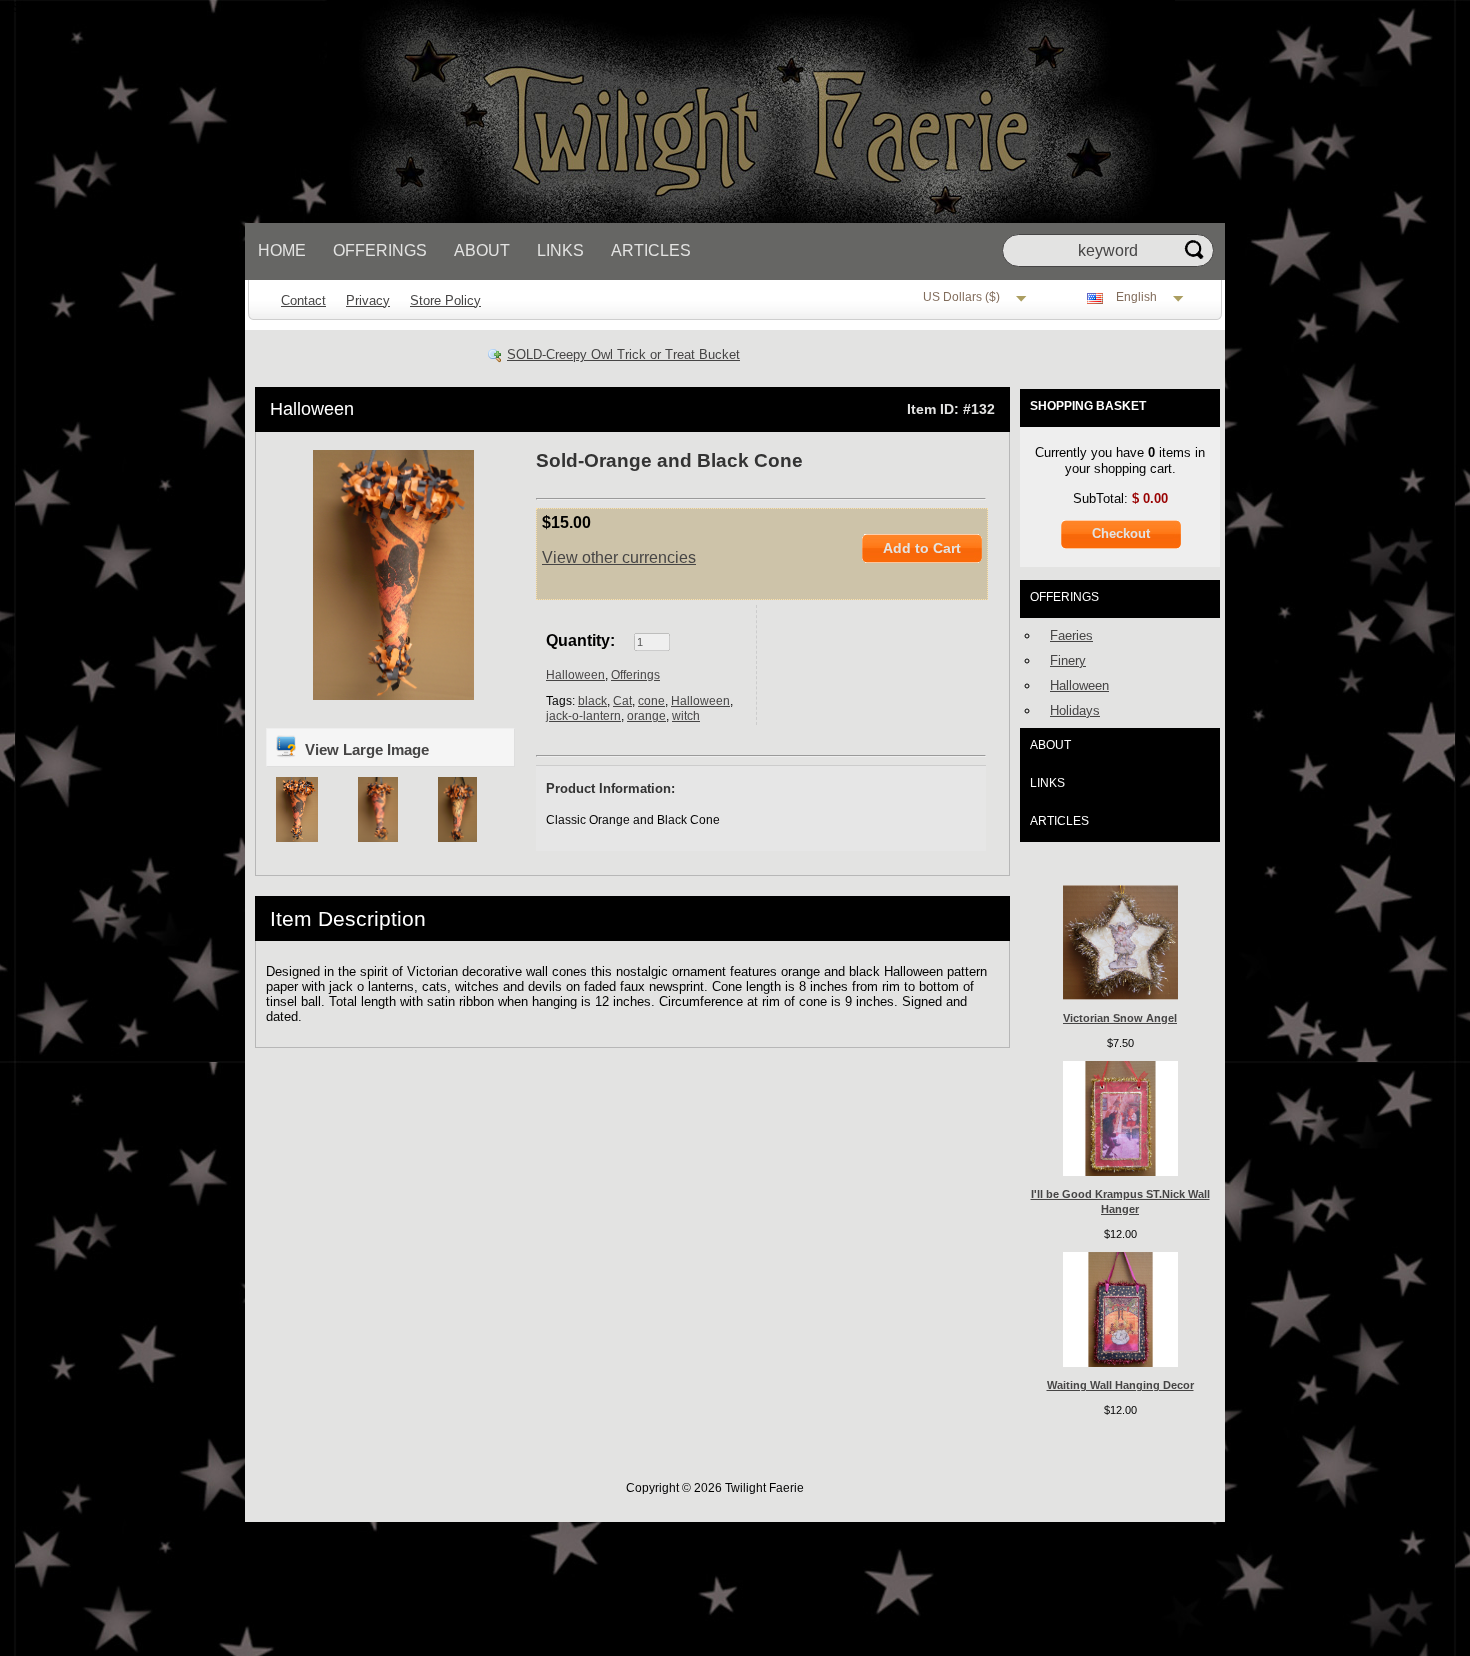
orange (646, 716)
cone (651, 701)
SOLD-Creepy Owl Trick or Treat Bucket (623, 354)
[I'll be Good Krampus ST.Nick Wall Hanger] (1120, 1171)
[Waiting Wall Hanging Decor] (1120, 1362)
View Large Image (365, 749)
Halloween (312, 409)
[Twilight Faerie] (720, 218)
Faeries (1071, 635)
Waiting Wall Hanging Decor (1120, 1385)
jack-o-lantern (583, 716)
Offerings (380, 250)
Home (282, 250)
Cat (622, 701)
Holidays (1075, 710)
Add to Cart (922, 548)
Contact (303, 300)
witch (686, 716)
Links (560, 250)
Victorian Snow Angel (1120, 1018)
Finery (1068, 660)
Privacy (368, 300)
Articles (651, 250)
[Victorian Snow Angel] (1120, 995)
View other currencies (619, 557)
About (482, 250)
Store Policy (445, 300)
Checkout (1121, 533)
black (592, 701)
